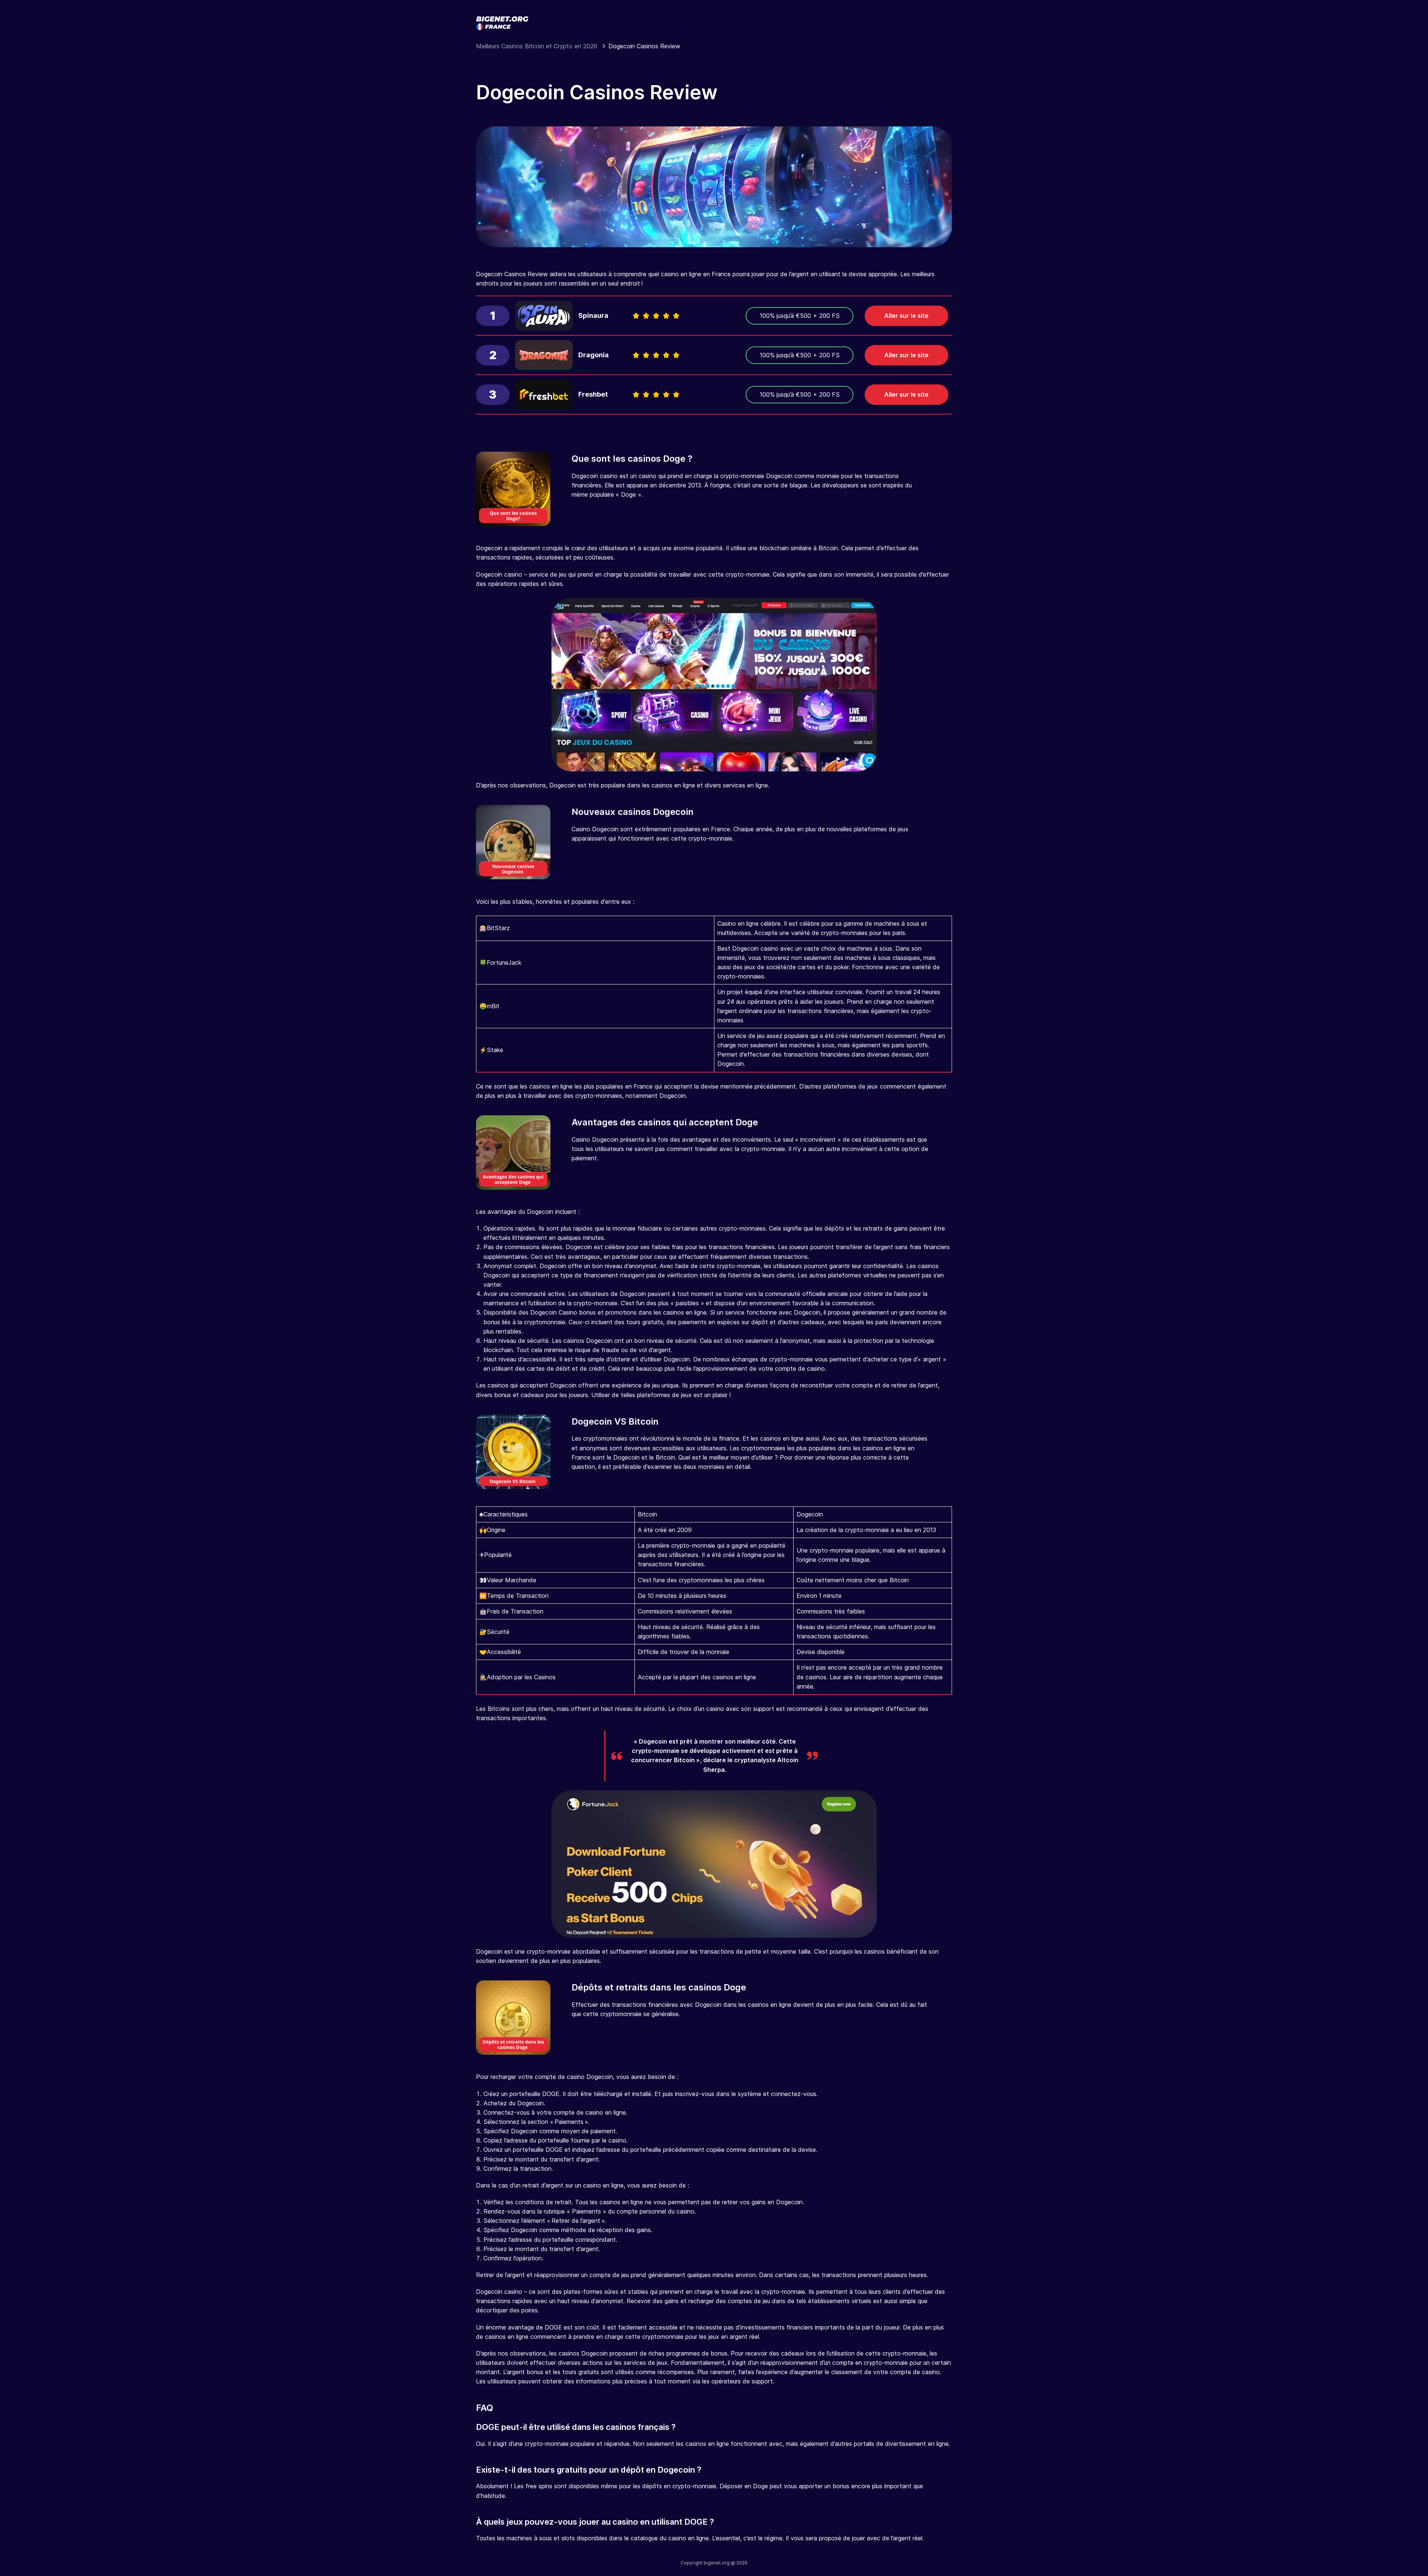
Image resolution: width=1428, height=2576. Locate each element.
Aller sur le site (906, 316)
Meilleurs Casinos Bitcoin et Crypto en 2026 (538, 46)
